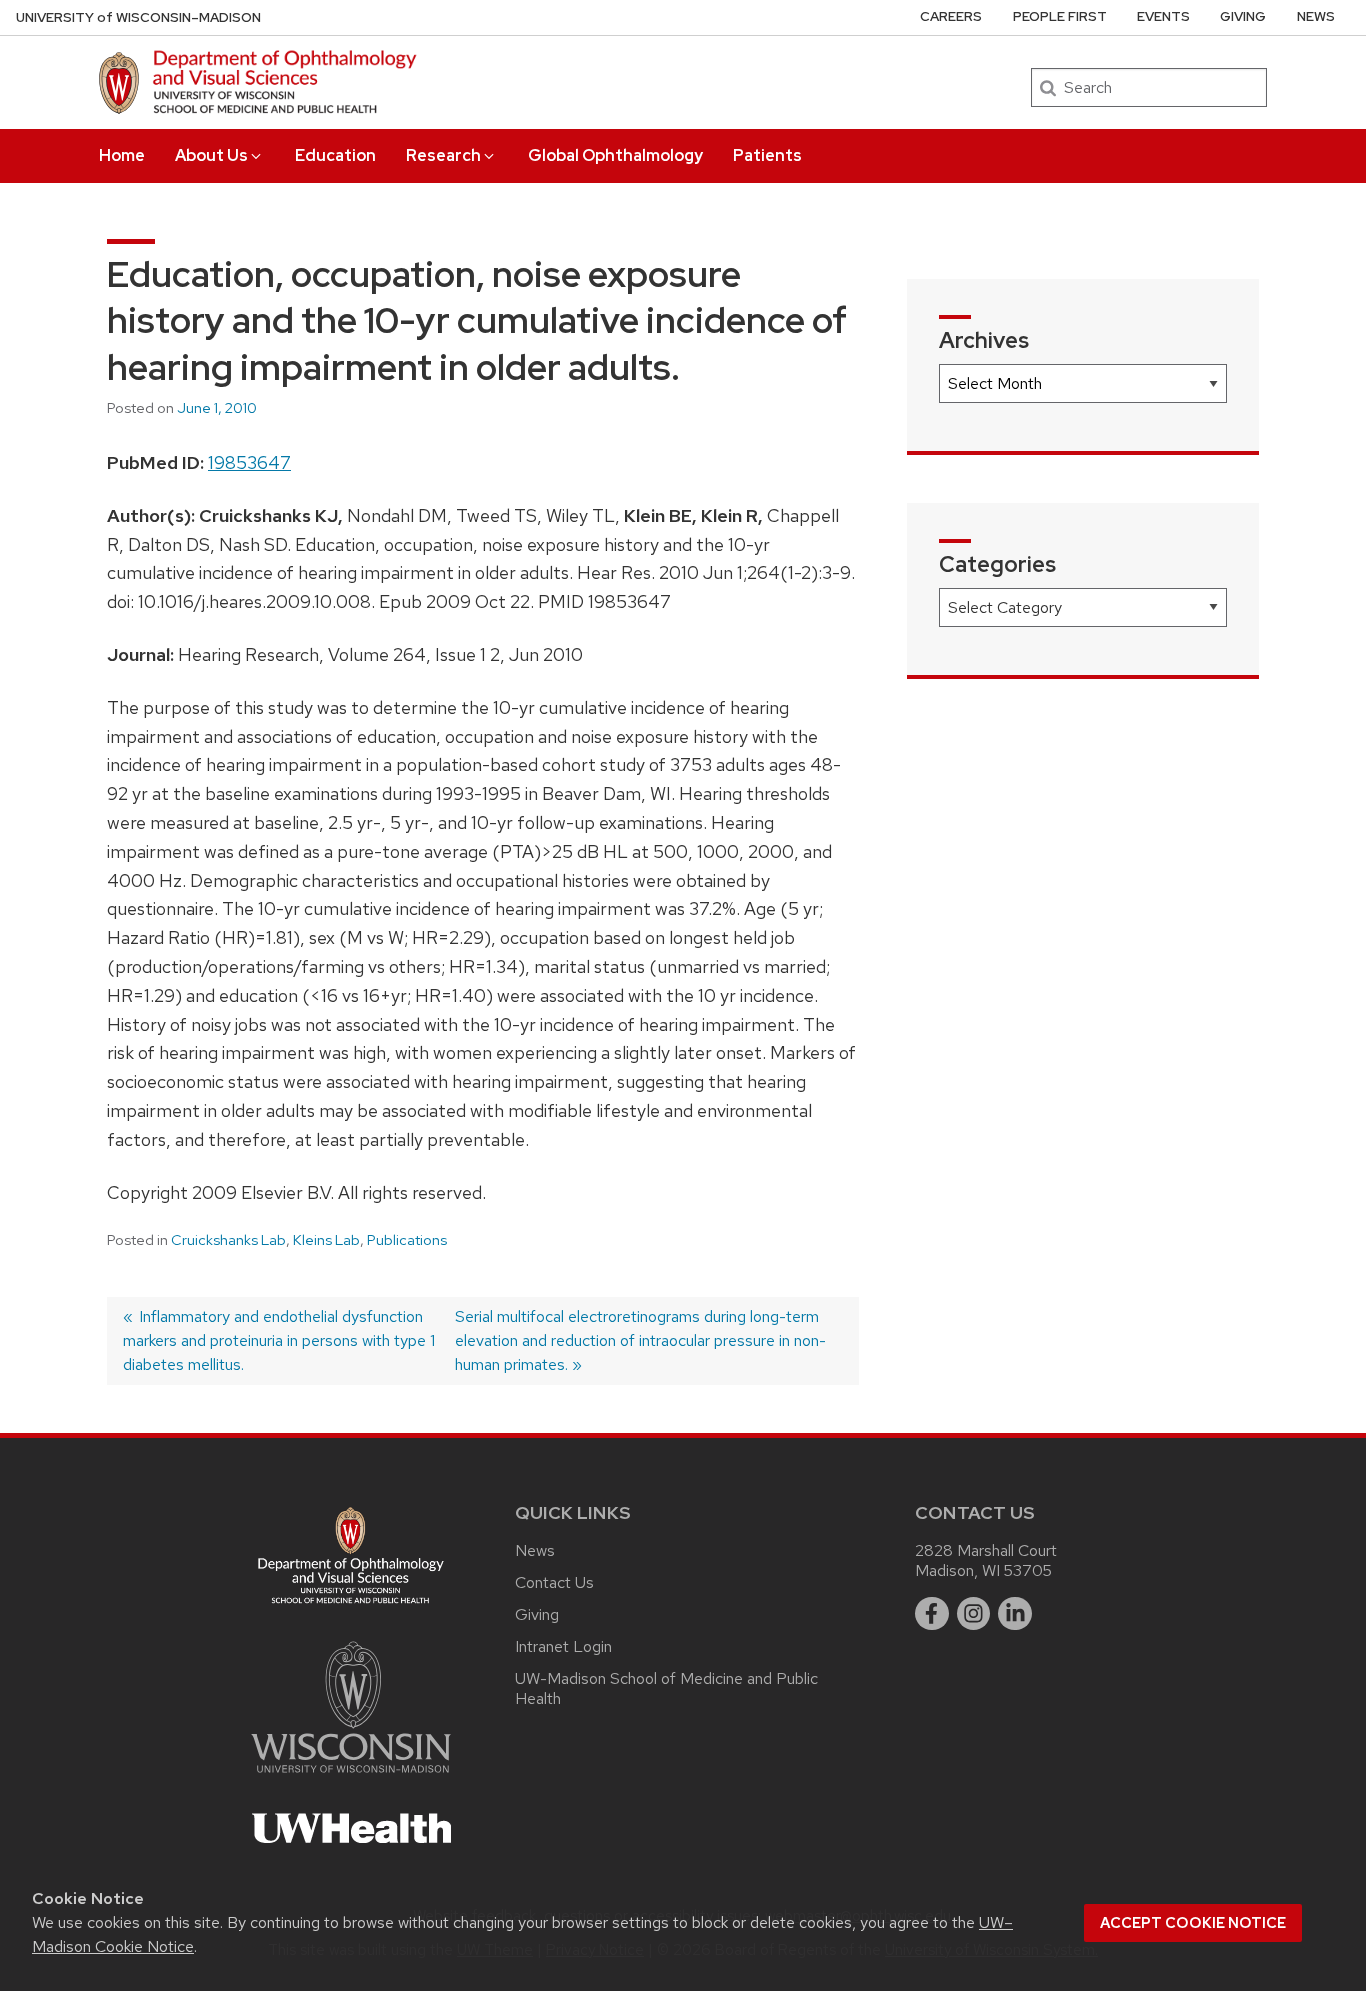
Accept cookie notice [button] (1193, 1923)
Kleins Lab (326, 1240)
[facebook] (932, 1614)
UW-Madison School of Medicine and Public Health (666, 1688)
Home (122, 155)
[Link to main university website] (351, 1776)
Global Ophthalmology (615, 155)
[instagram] (974, 1614)
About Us (211, 155)
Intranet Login (563, 1646)
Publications (407, 1240)
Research (443, 155)
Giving (1243, 16)
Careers (951, 16)
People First (1060, 16)
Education (335, 155)
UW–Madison (138, 17)
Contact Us (554, 1582)
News (1316, 16)
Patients (767, 155)
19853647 (249, 462)
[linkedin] (1015, 1614)
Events (1163, 16)
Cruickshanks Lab (228, 1240)
